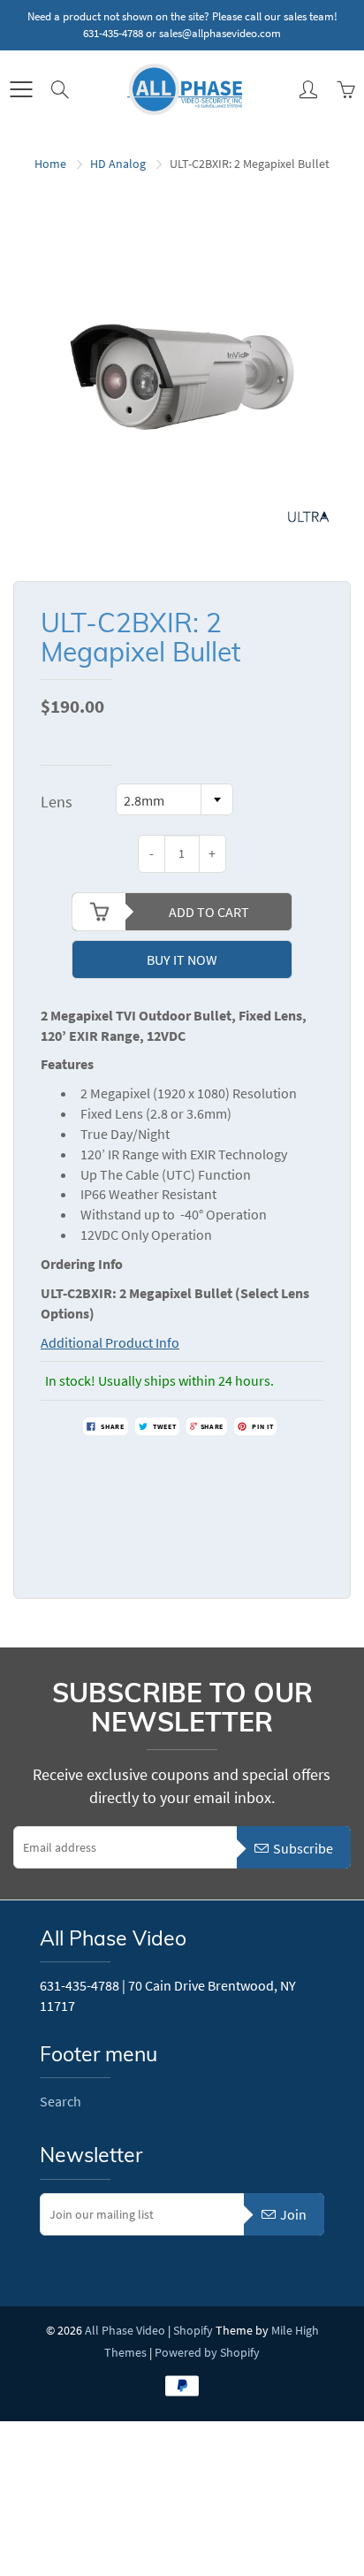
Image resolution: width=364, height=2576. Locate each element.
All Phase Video (125, 2330)
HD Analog (118, 164)
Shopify (193, 2330)
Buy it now (182, 959)
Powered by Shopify (207, 2352)
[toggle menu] (21, 89)
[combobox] (174, 799)
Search (61, 2101)
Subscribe (303, 1848)
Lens (57, 802)
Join (293, 2214)
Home (50, 164)
